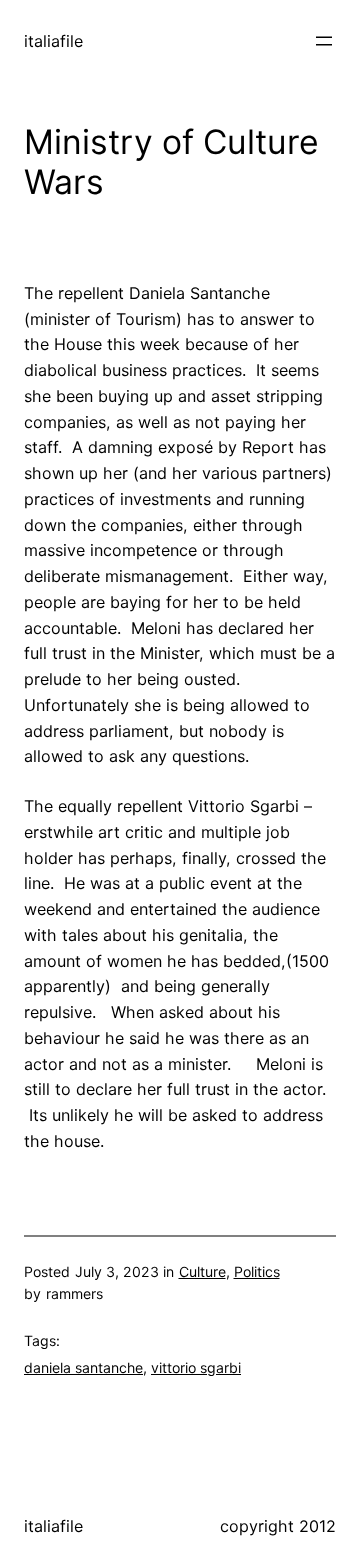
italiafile (53, 41)
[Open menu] (324, 41)
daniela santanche (83, 1367)
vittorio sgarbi (196, 1367)
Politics (257, 1271)
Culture (202, 1271)
